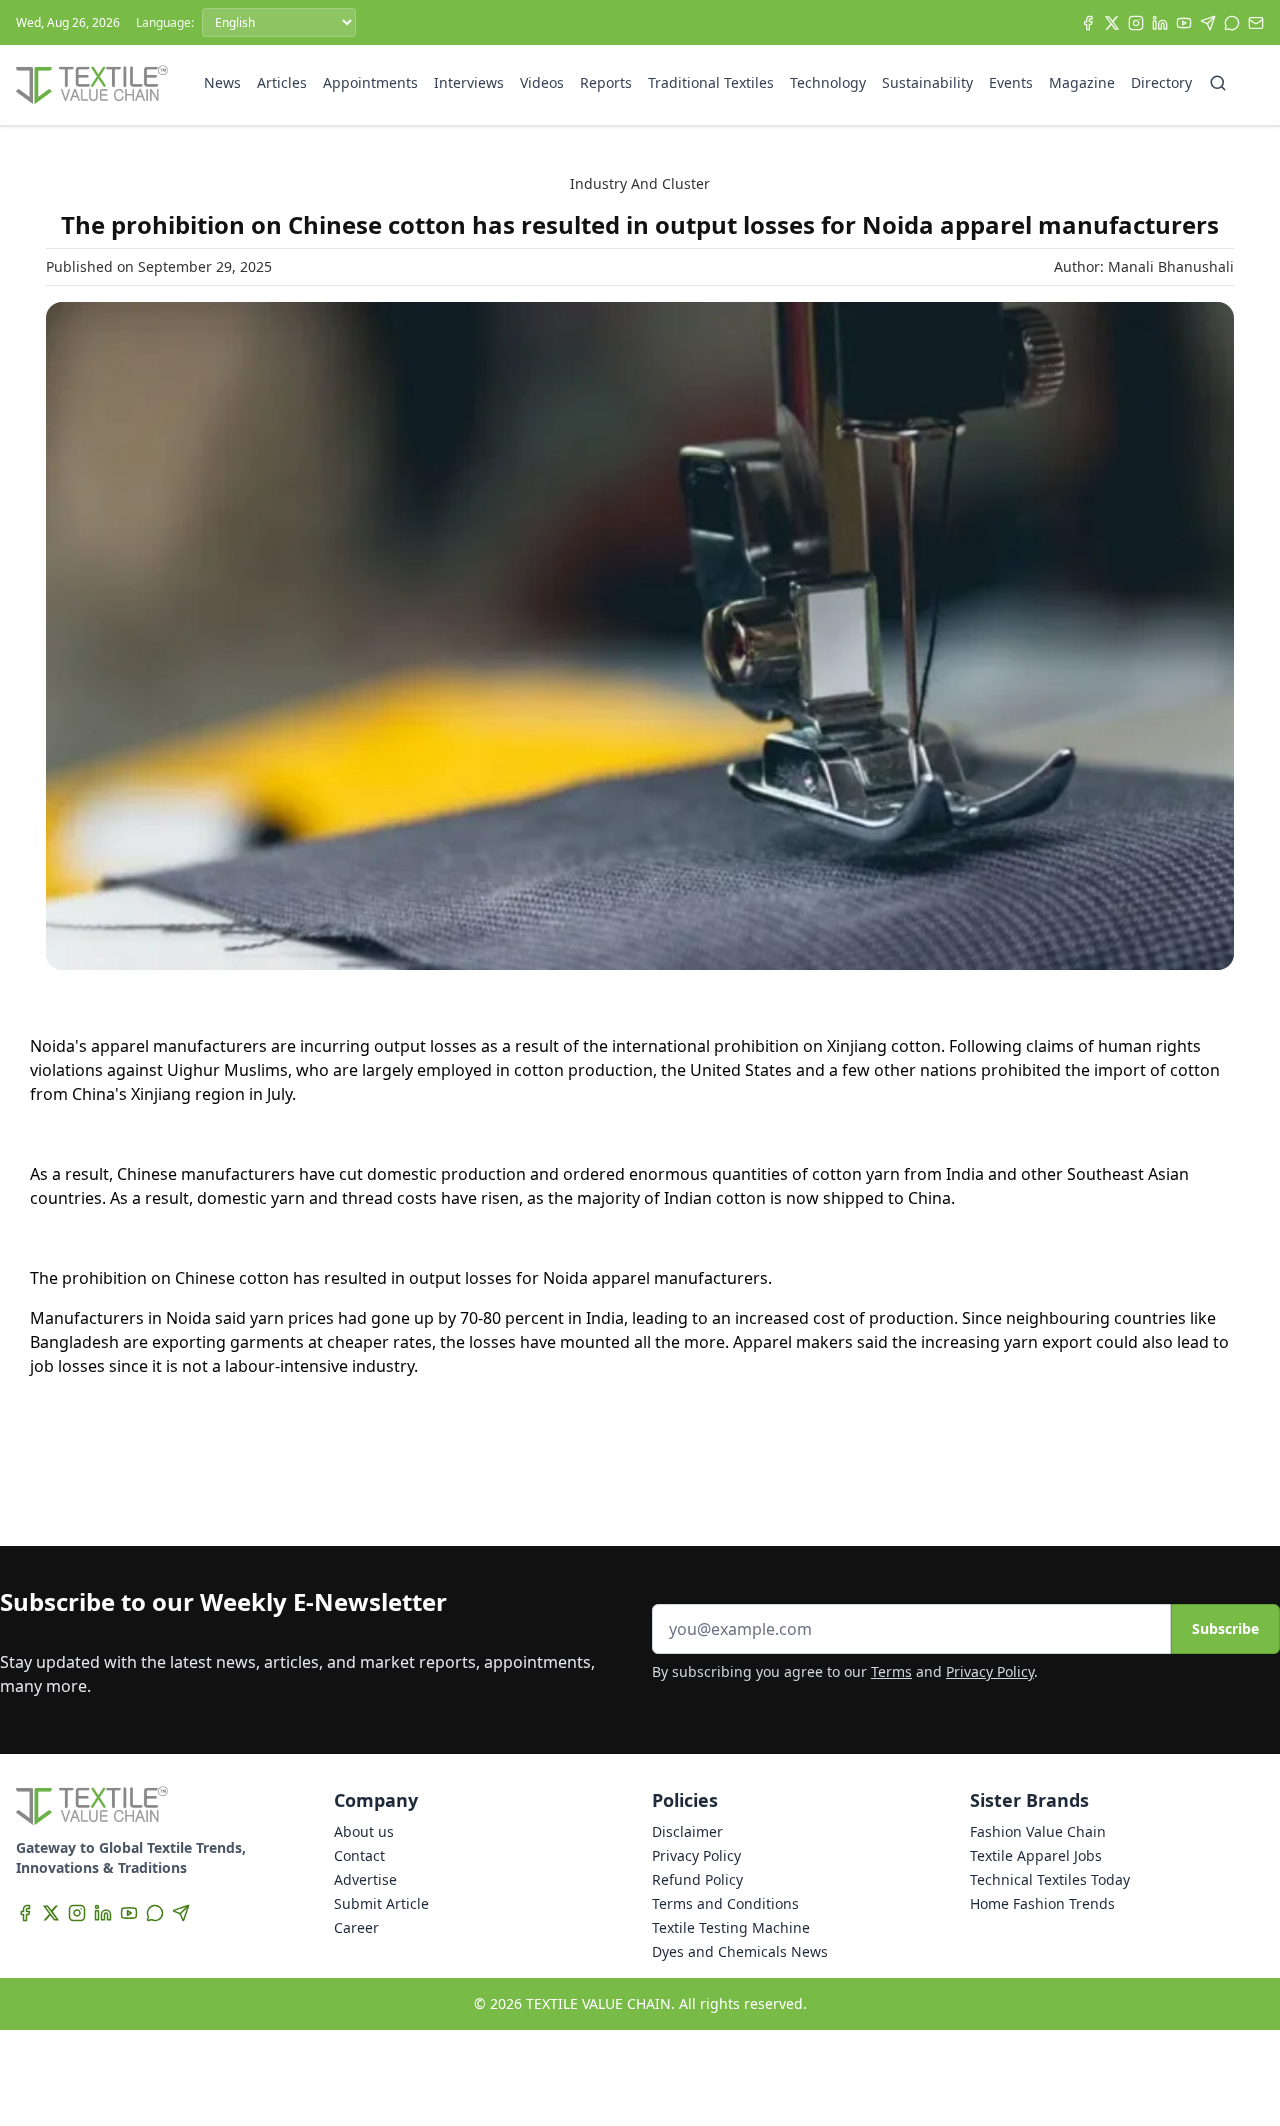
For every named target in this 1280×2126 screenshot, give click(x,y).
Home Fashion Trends (1042, 1903)
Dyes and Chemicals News (740, 1951)
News (222, 82)
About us (364, 1831)
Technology (828, 82)
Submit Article (381, 1903)
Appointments (370, 82)
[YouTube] (1184, 23)
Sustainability (927, 82)
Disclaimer (687, 1831)
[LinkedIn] (1160, 23)
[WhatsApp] (1232, 23)
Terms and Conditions (725, 1903)
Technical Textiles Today (1050, 1879)
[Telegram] (1208, 23)
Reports (606, 82)
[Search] (1218, 83)
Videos (542, 82)
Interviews (469, 82)
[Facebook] (1088, 23)
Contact (359, 1855)
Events (1011, 82)
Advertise (365, 1879)
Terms (891, 1671)
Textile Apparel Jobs (1036, 1855)
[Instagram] (1136, 23)
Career (356, 1927)
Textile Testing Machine (731, 1927)
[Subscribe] (1256, 23)
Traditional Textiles (711, 82)
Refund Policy (697, 1879)
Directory (1161, 82)
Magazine (1082, 82)
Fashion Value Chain (1038, 1831)
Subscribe (1225, 1628)
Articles (282, 82)
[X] (1112, 23)
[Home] (92, 85)
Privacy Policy (990, 1671)
